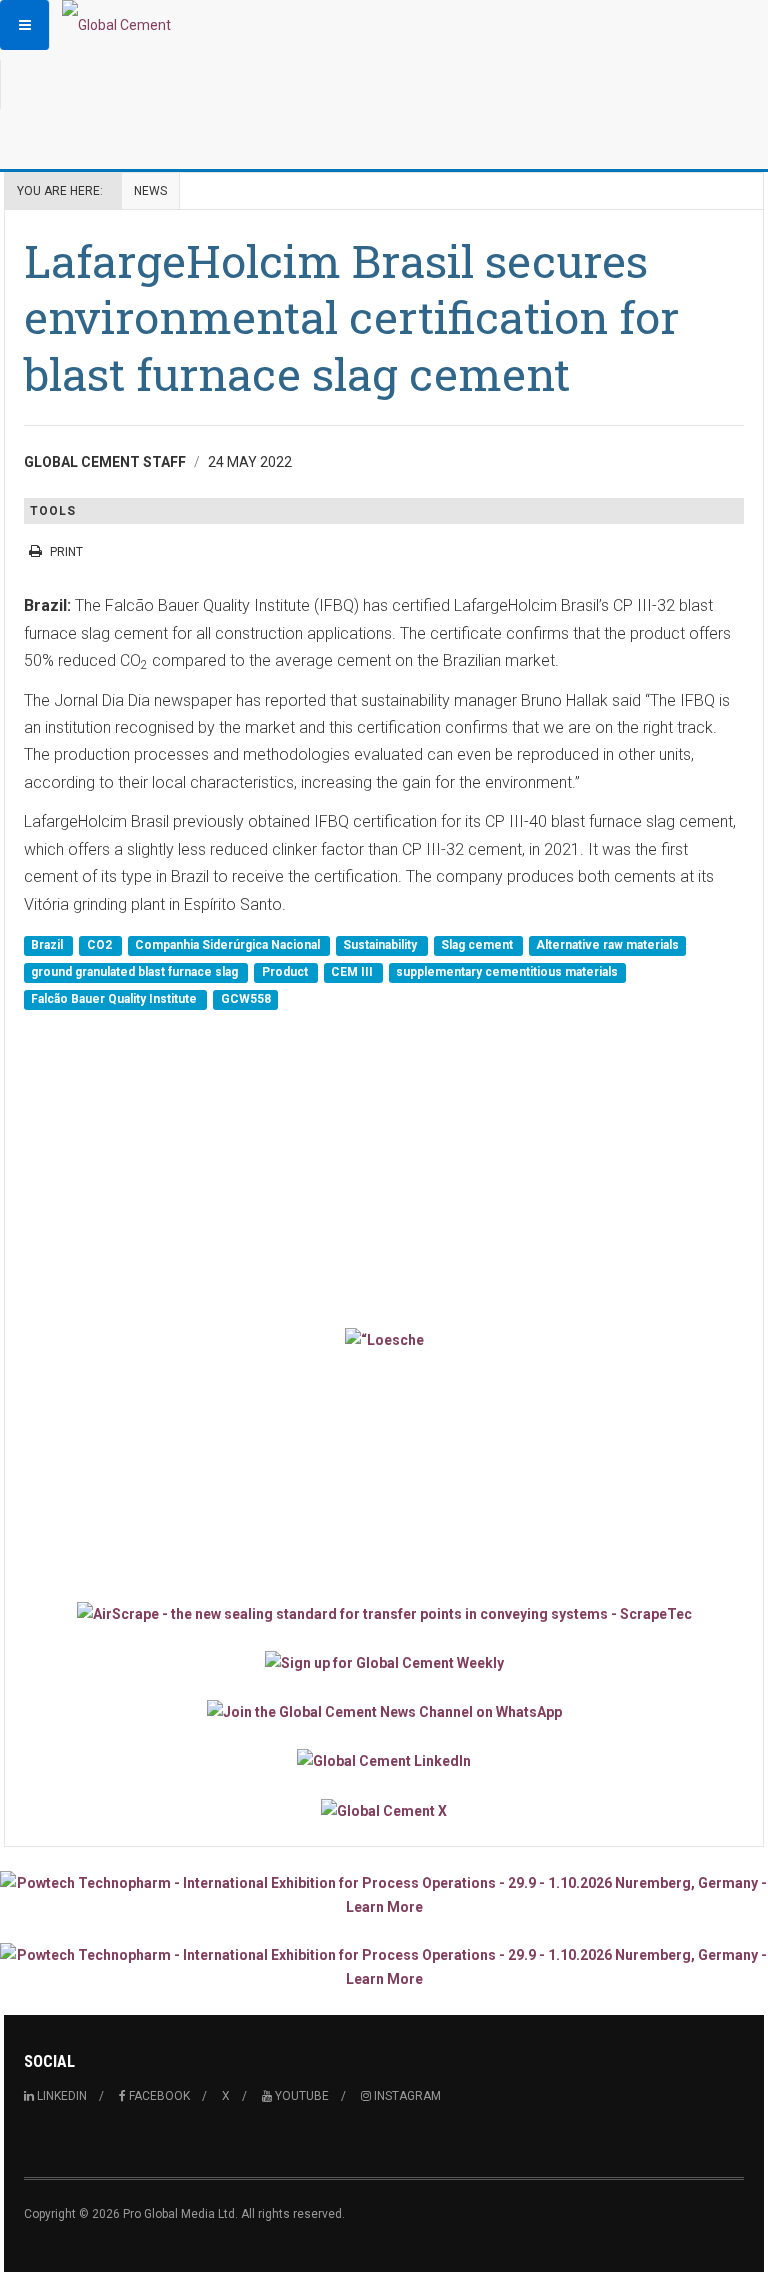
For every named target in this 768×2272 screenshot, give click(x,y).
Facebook (158, 2096)
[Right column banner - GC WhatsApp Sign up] (384, 1711)
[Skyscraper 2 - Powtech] (384, 1967)
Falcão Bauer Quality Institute (115, 1000)
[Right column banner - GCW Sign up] (384, 1662)
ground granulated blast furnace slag (136, 972)
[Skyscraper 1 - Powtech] (384, 1895)
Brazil (48, 945)
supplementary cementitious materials (507, 972)
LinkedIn (60, 2096)
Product (286, 972)
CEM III (353, 972)
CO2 (101, 945)
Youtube (300, 2096)
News (150, 191)
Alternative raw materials (607, 945)
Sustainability (381, 945)
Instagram (406, 2096)
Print (66, 552)
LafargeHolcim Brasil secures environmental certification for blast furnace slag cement (351, 317)
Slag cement (478, 945)
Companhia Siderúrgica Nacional (229, 945)
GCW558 (246, 1000)
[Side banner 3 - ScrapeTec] (384, 1612)
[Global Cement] (116, 25)
